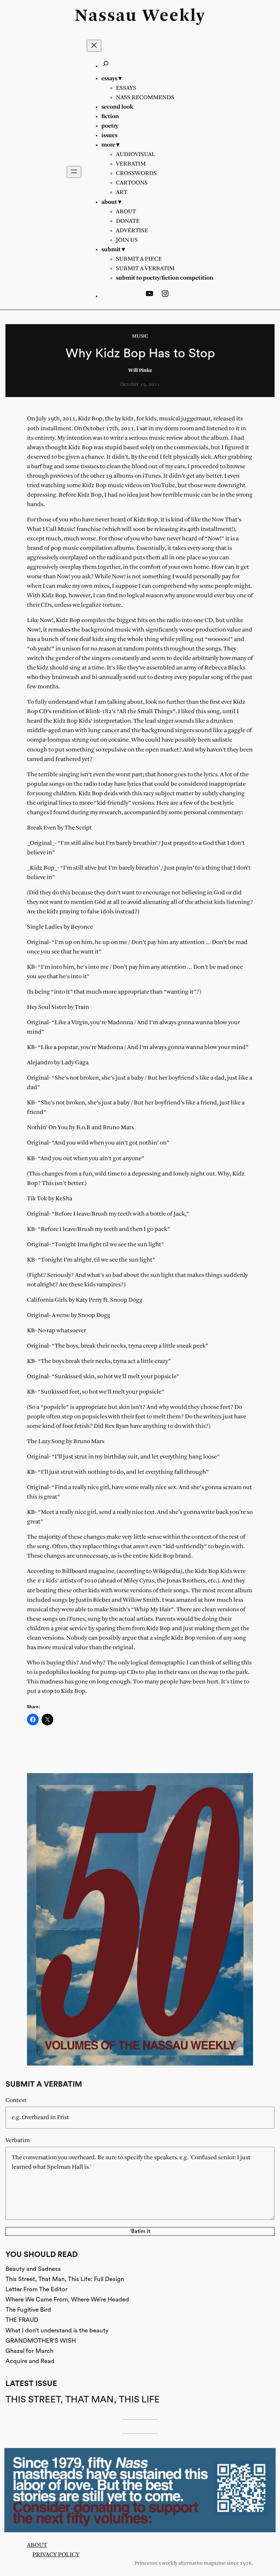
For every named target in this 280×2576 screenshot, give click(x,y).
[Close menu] (94, 46)
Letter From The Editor (36, 2289)
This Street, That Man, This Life (83, 2400)
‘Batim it (140, 2231)
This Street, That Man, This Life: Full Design (65, 2279)
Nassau (106, 16)
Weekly (174, 16)
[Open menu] (74, 172)
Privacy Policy (56, 2555)
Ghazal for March (29, 2351)
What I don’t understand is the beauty (57, 2330)
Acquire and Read (30, 2361)
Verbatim (18, 2140)
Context (16, 2100)
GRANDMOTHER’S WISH (41, 2341)
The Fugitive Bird (28, 2310)
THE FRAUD (22, 2320)
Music (140, 336)
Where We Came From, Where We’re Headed (67, 2299)
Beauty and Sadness (33, 2269)
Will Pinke (140, 371)
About (37, 2545)
